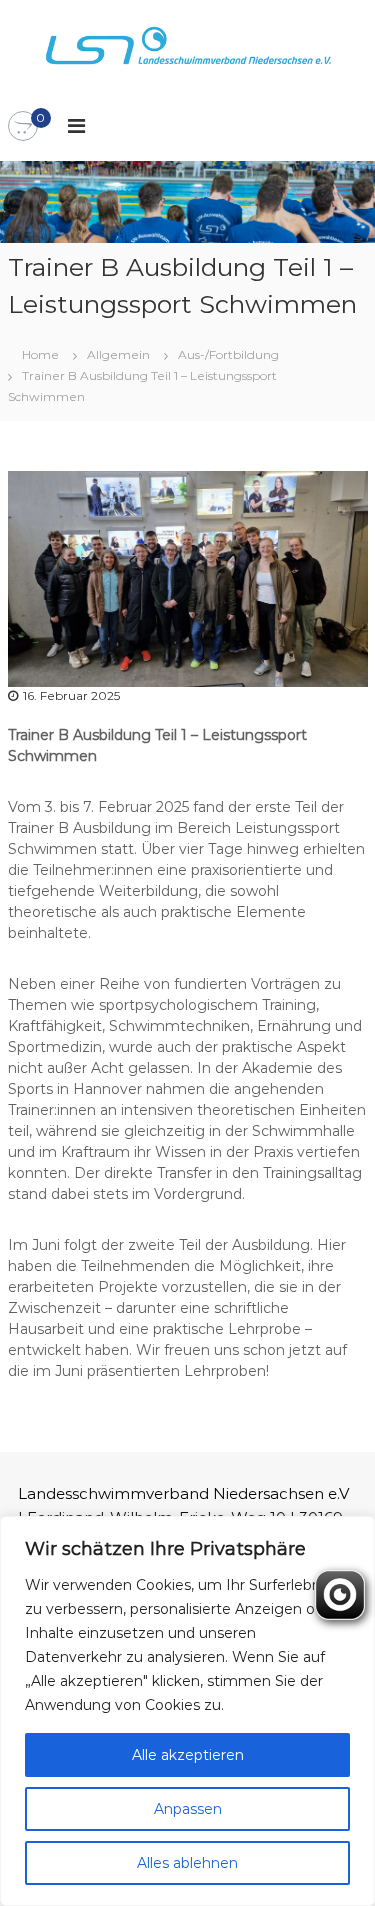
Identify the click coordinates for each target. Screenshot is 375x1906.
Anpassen (188, 1809)
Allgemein (118, 354)
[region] (187, 1711)
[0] (23, 127)
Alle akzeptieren (188, 1755)
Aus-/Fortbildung (228, 354)
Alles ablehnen (187, 1863)
